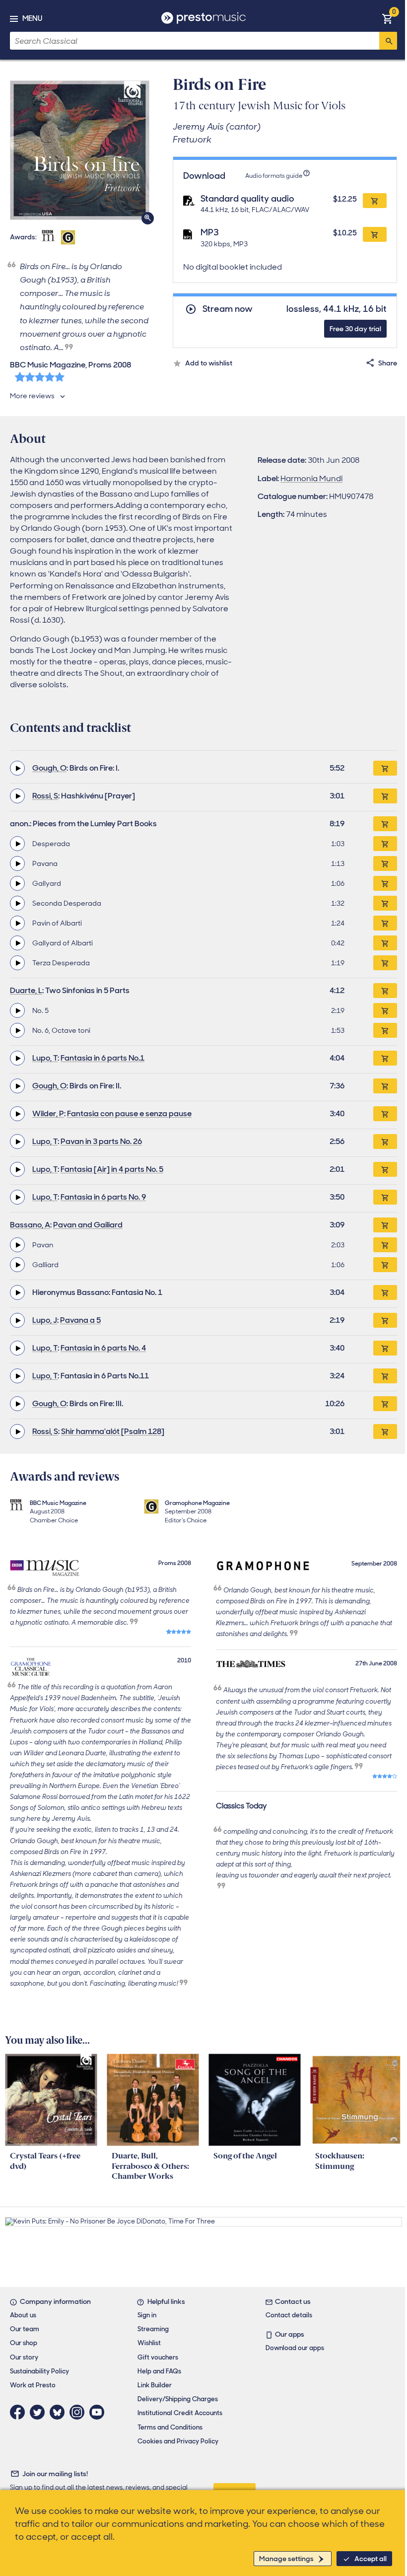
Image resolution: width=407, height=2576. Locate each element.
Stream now (228, 309)
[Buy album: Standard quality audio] (375, 201)
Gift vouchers (158, 2357)
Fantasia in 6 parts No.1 (102, 1058)
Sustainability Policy (39, 2371)
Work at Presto (33, 2385)
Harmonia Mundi (311, 478)
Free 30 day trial (355, 329)
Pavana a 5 (80, 1320)
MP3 (210, 232)
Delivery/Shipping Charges (178, 2399)
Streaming (153, 2329)
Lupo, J (45, 1320)
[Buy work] (385, 768)
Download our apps (295, 2348)
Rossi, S (45, 796)
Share (388, 363)
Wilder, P (48, 1113)
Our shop (24, 2343)
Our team (25, 2329)
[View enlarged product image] (80, 150)
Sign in (147, 2315)
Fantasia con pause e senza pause (129, 1113)
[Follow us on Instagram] (79, 2412)
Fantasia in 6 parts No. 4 (103, 1348)
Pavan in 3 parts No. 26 (101, 1141)
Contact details (289, 2315)
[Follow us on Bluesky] (60, 2412)
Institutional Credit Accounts (180, 2413)
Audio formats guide (274, 176)
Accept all (371, 2559)
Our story (24, 2357)
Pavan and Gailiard (88, 1225)
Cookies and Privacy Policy (178, 2441)
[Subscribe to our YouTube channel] (99, 2412)
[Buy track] (385, 844)
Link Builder (155, 2385)
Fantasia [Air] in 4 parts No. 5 (112, 1169)
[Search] (388, 41)
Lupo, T (45, 1058)
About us (23, 2315)
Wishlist (149, 2343)
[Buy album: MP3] (375, 234)
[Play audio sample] (17, 768)
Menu (32, 18)
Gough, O (49, 768)
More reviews (32, 396)
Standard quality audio (247, 199)
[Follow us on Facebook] (20, 2412)
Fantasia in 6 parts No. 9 (103, 1197)
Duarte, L (26, 990)
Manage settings (286, 2559)
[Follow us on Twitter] (40, 2412)
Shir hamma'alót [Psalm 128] (113, 1431)
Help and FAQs (159, 2371)
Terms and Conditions (170, 2427)
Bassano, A (30, 1225)
